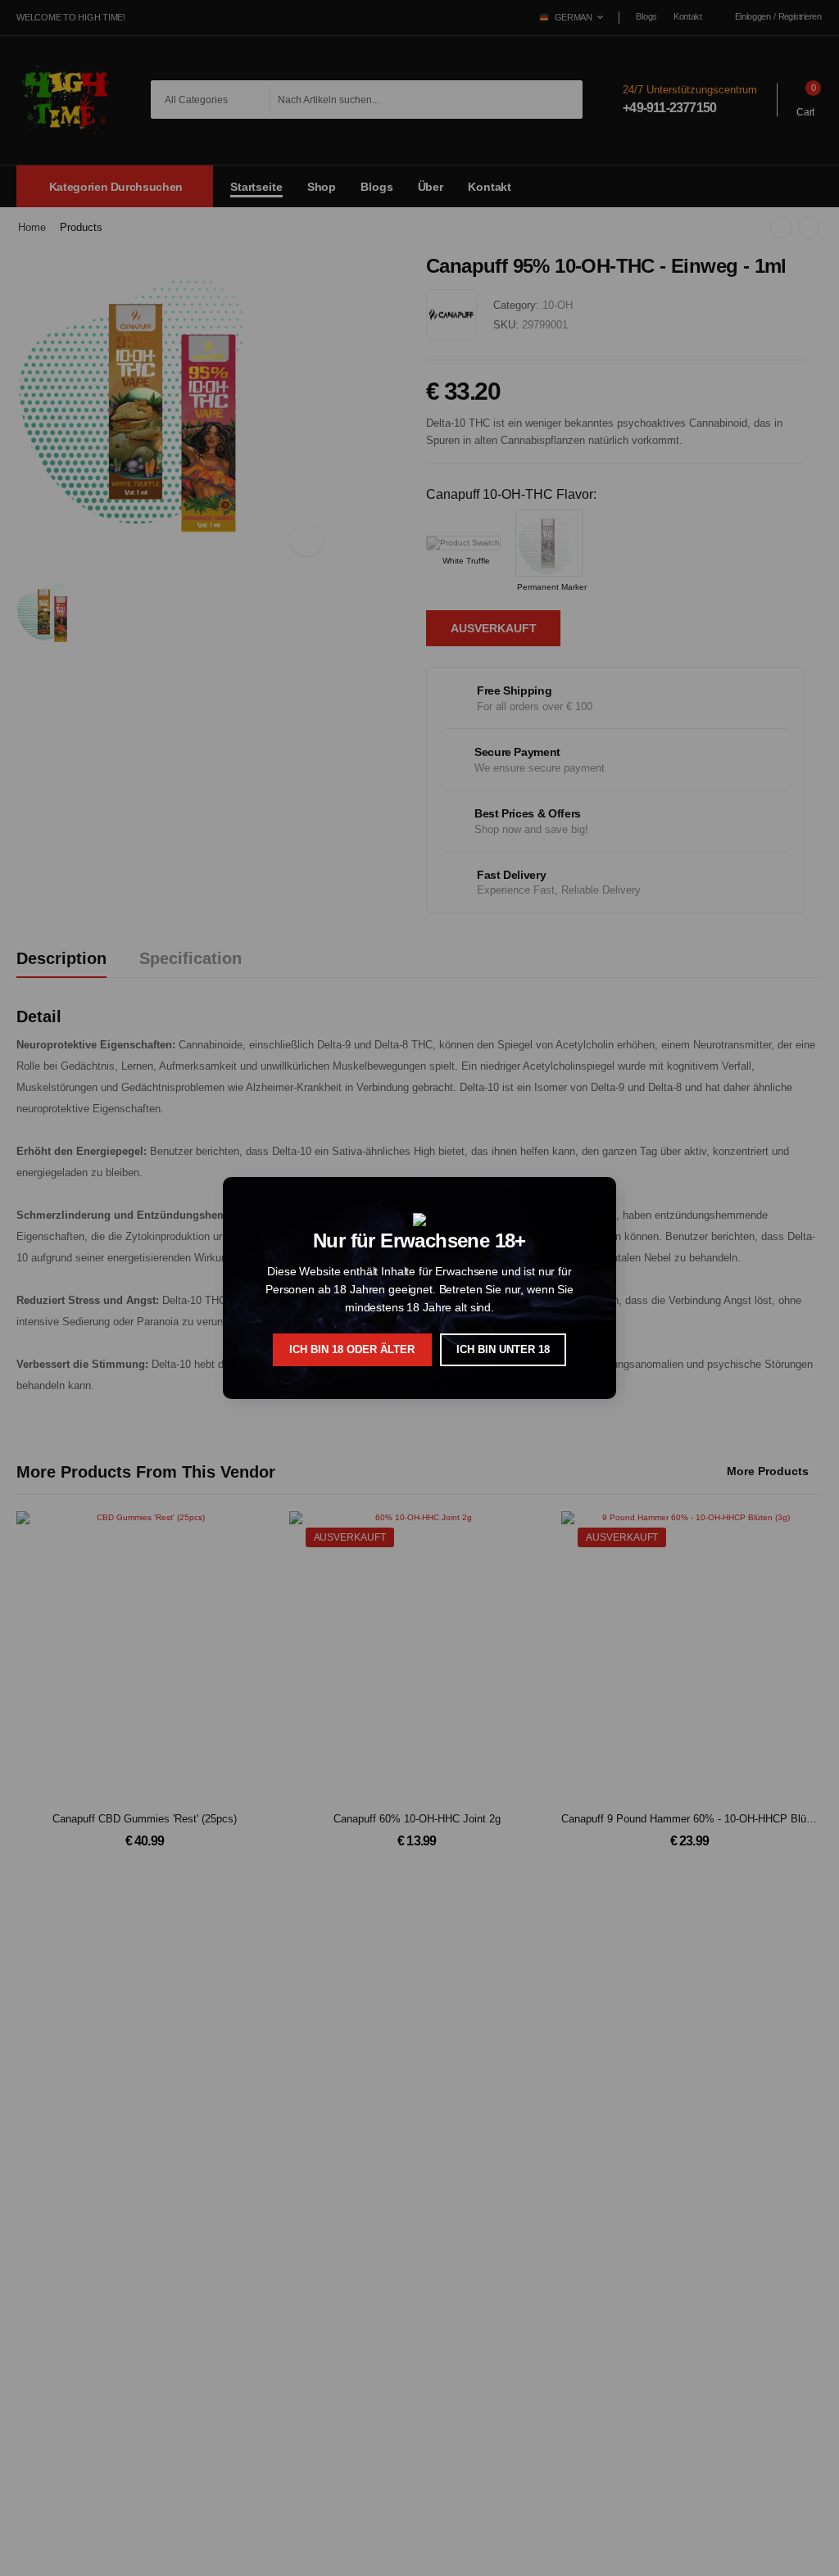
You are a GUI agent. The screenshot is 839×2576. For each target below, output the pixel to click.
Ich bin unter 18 (503, 1349)
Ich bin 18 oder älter (352, 1349)
